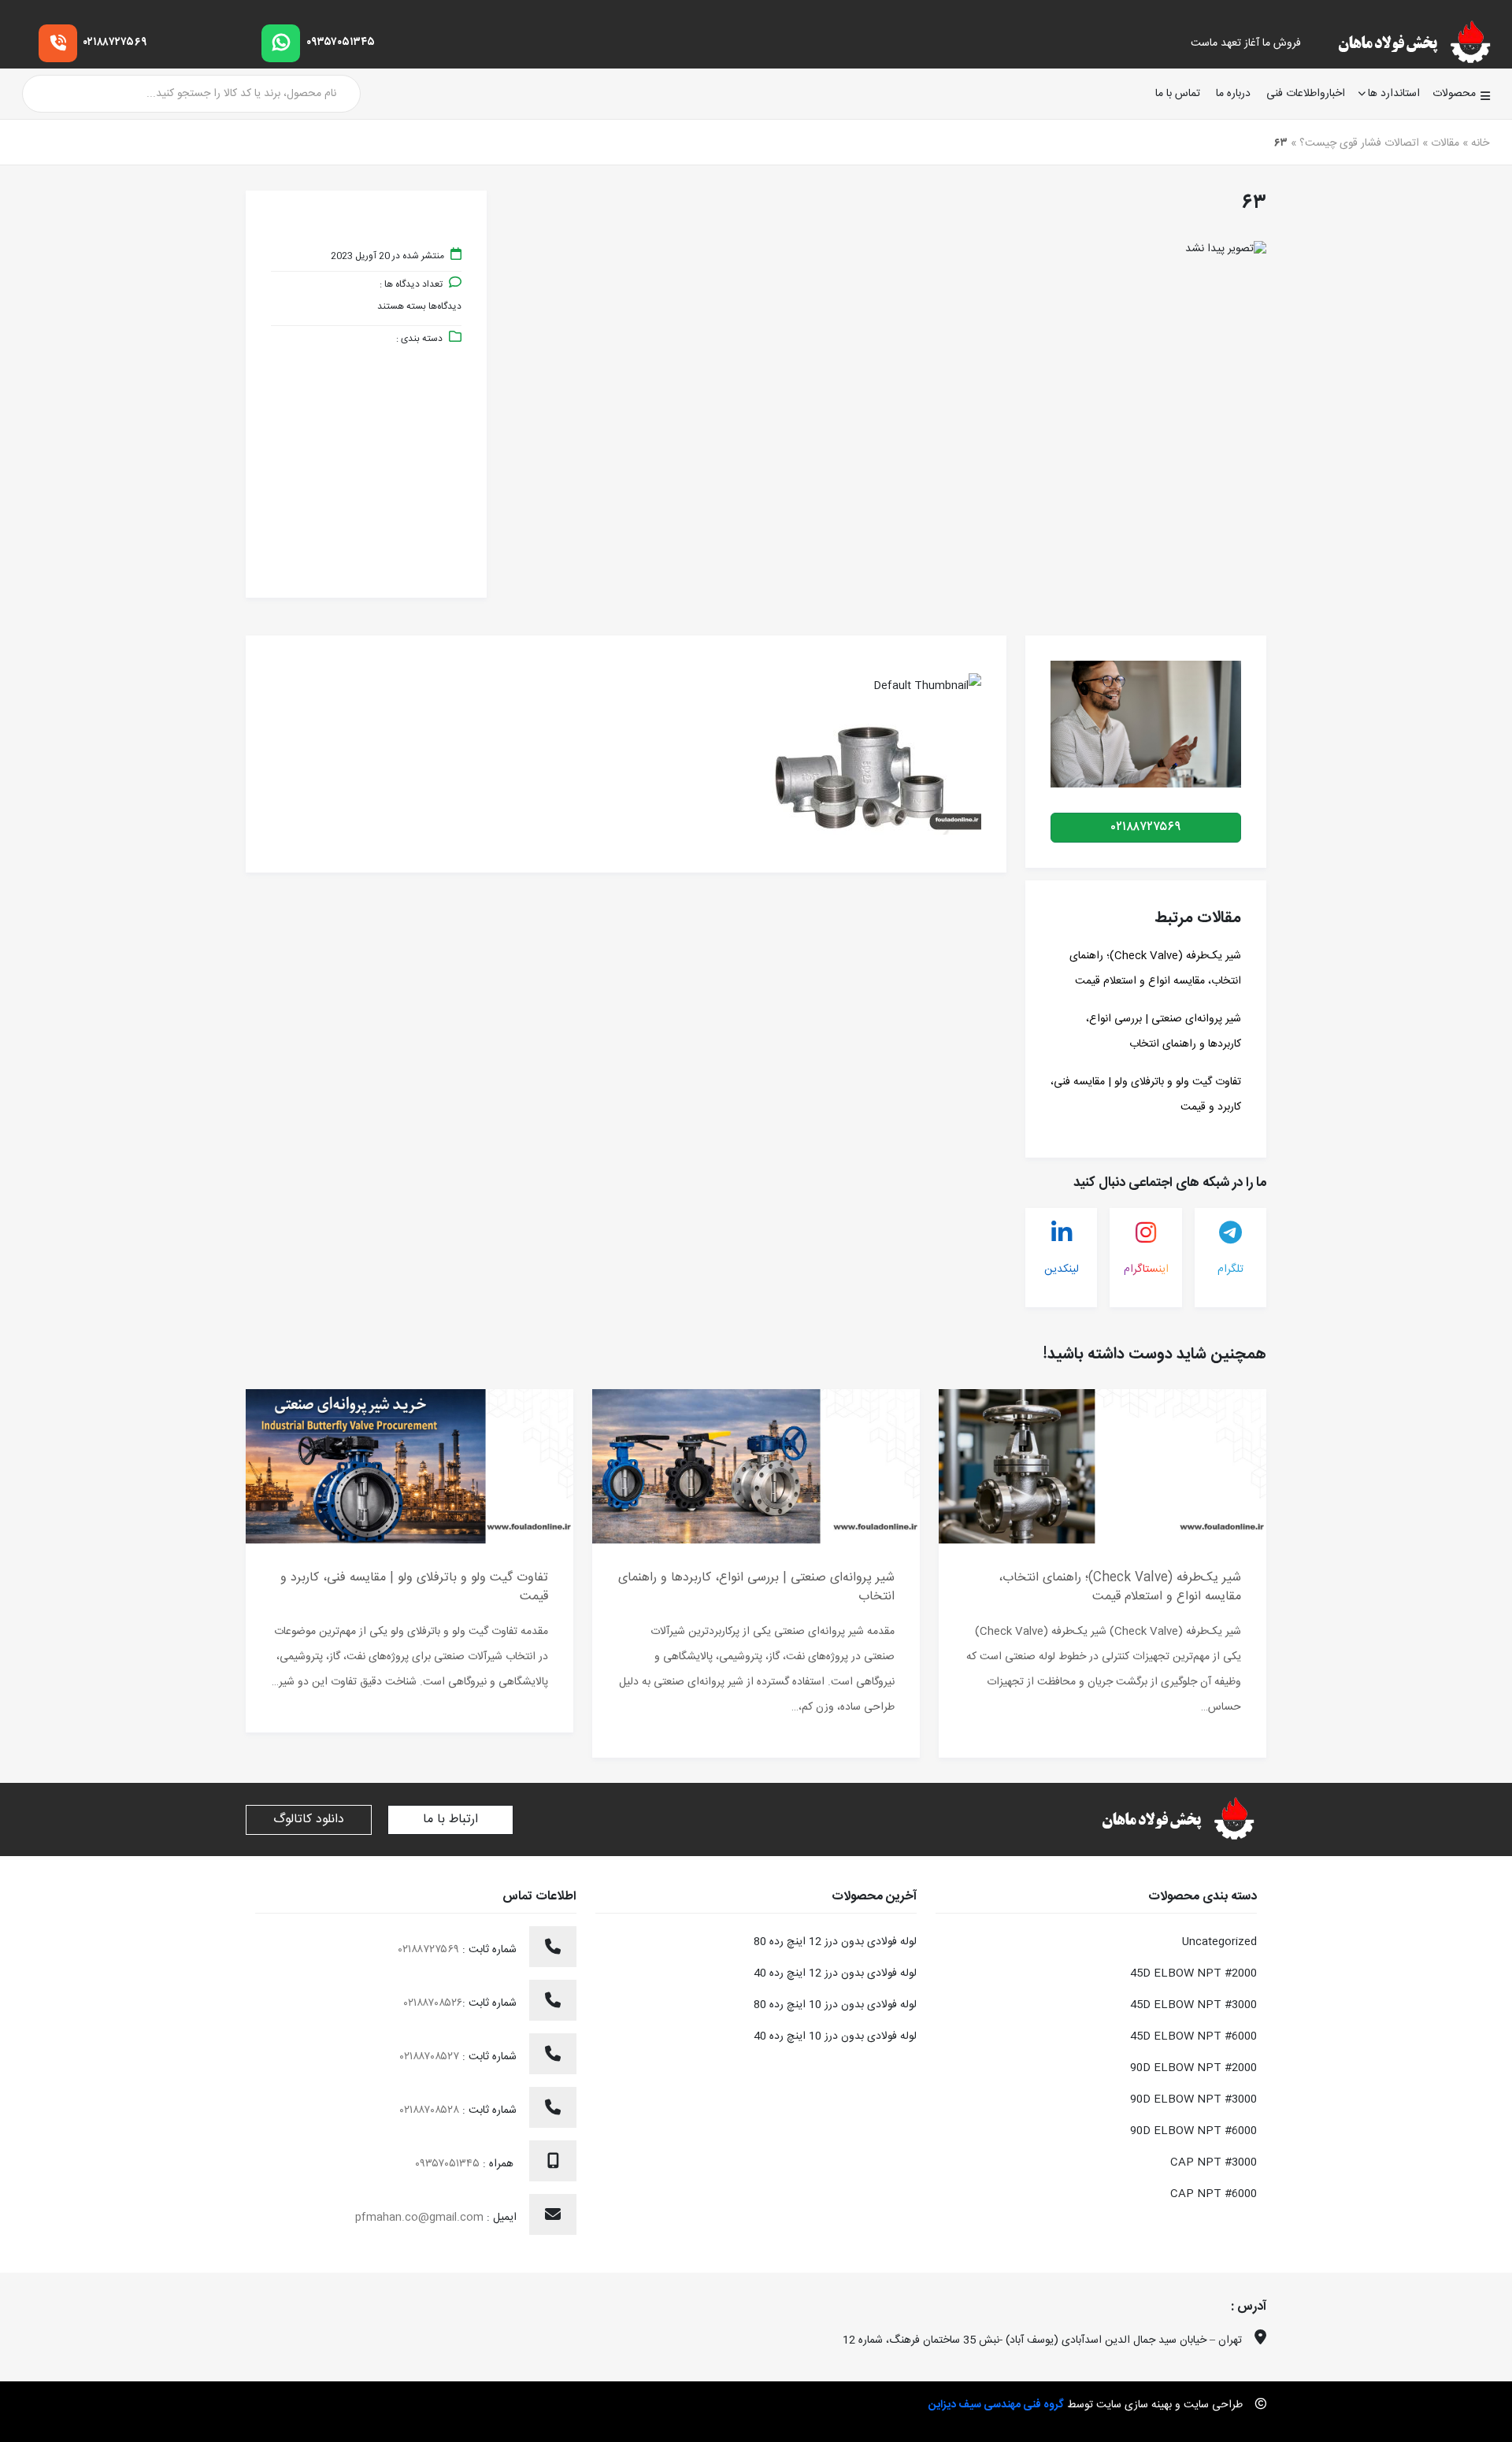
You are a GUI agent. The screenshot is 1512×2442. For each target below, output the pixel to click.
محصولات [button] (1454, 94)
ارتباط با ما (450, 1819)
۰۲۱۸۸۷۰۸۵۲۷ (431, 2057)
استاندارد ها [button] (1394, 94)
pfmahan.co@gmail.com (419, 2218)
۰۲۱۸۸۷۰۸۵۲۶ (433, 2003)
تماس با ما (1178, 94)
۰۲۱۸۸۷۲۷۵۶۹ (115, 43)
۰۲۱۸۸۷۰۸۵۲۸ (431, 2110)
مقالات (1445, 143)
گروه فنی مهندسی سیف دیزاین (996, 2405)
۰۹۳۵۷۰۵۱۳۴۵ (341, 43)
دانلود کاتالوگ (309, 1819)
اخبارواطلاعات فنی (1306, 94)
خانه (1480, 143)
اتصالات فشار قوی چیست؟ (1359, 143)
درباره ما (1233, 94)
